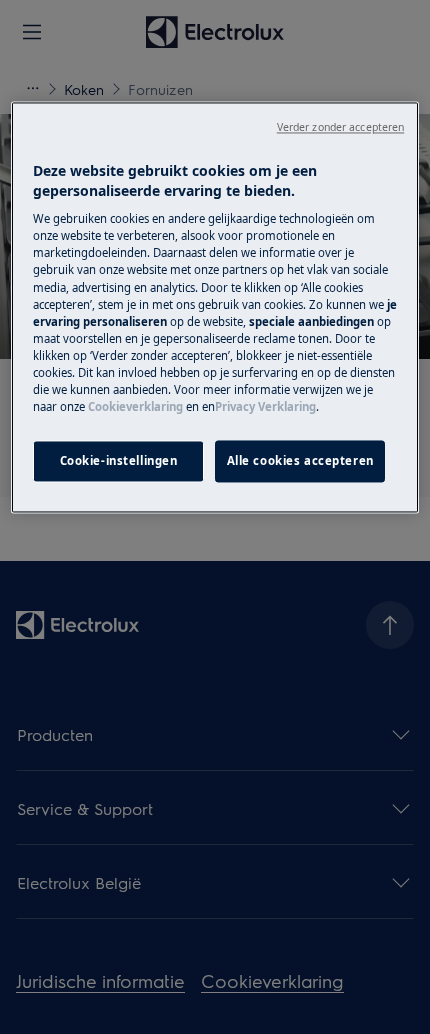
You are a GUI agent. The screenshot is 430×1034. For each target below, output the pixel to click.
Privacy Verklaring (265, 406)
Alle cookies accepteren (300, 460)
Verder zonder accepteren (341, 128)
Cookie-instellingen (119, 460)
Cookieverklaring (135, 406)
